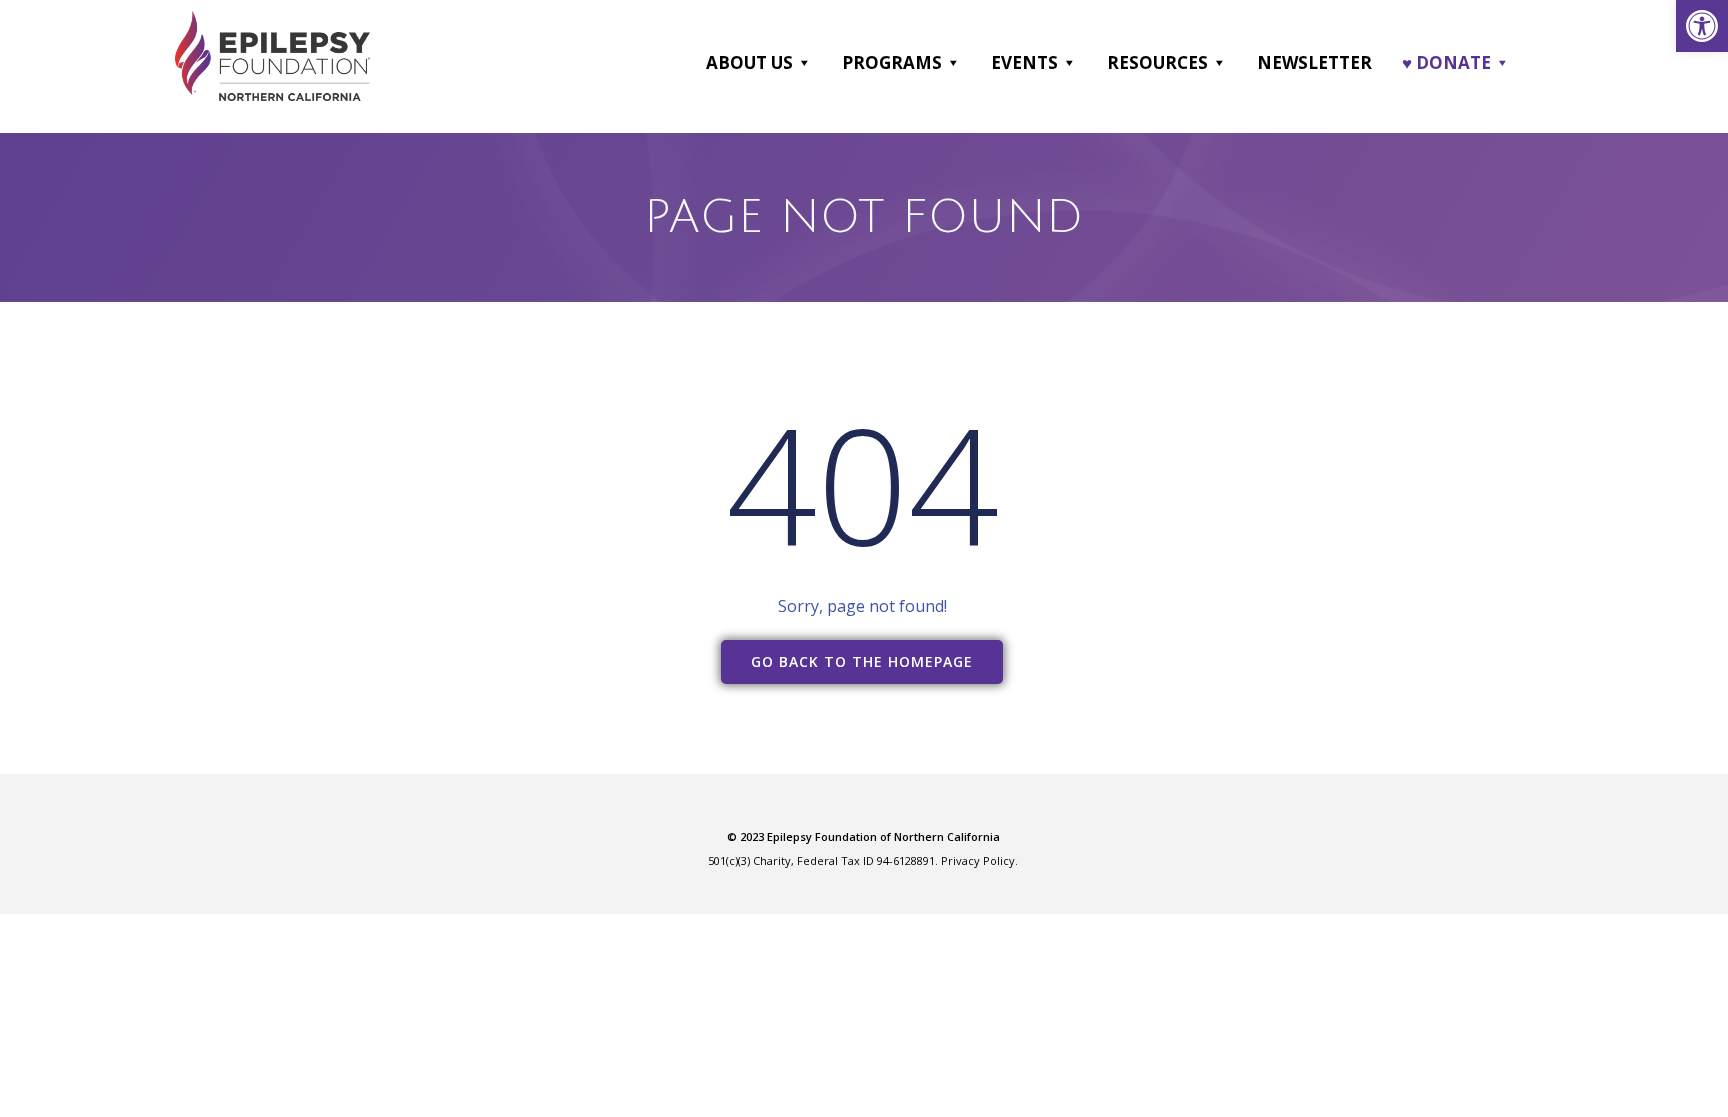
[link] (1702, 26)
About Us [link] (749, 62)
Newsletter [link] (1314, 62)
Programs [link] (892, 62)
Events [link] (1024, 62)
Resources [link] (1157, 62)
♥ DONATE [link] (1446, 62)
